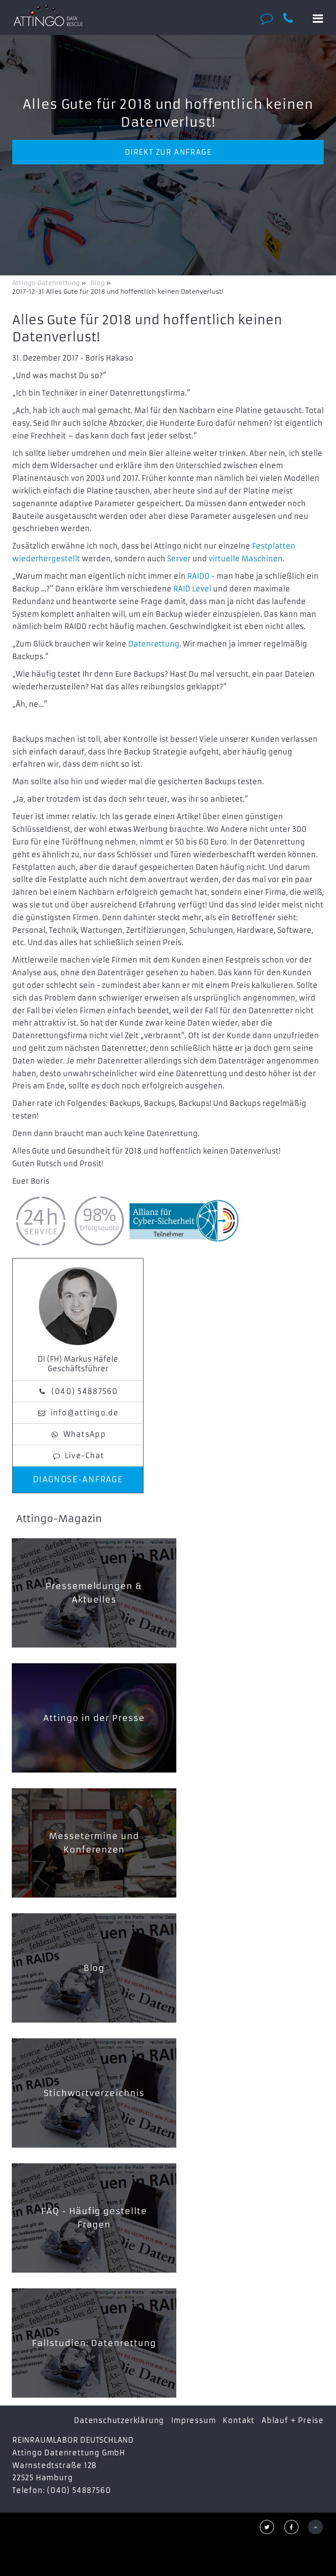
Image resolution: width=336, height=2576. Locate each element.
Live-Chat (85, 1456)
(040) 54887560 (85, 1391)
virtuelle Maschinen (246, 559)
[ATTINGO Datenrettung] (48, 15)
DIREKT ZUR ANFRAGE (168, 152)
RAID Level (192, 589)
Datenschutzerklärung (119, 2420)
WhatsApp (85, 1434)
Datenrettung (154, 644)
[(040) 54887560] (293, 18)
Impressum (193, 2420)
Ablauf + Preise (293, 2420)
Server (179, 559)
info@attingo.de (85, 1413)
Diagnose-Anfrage (78, 1480)
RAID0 (198, 576)
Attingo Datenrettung (47, 283)
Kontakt (239, 2420)
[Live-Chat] (269, 18)
